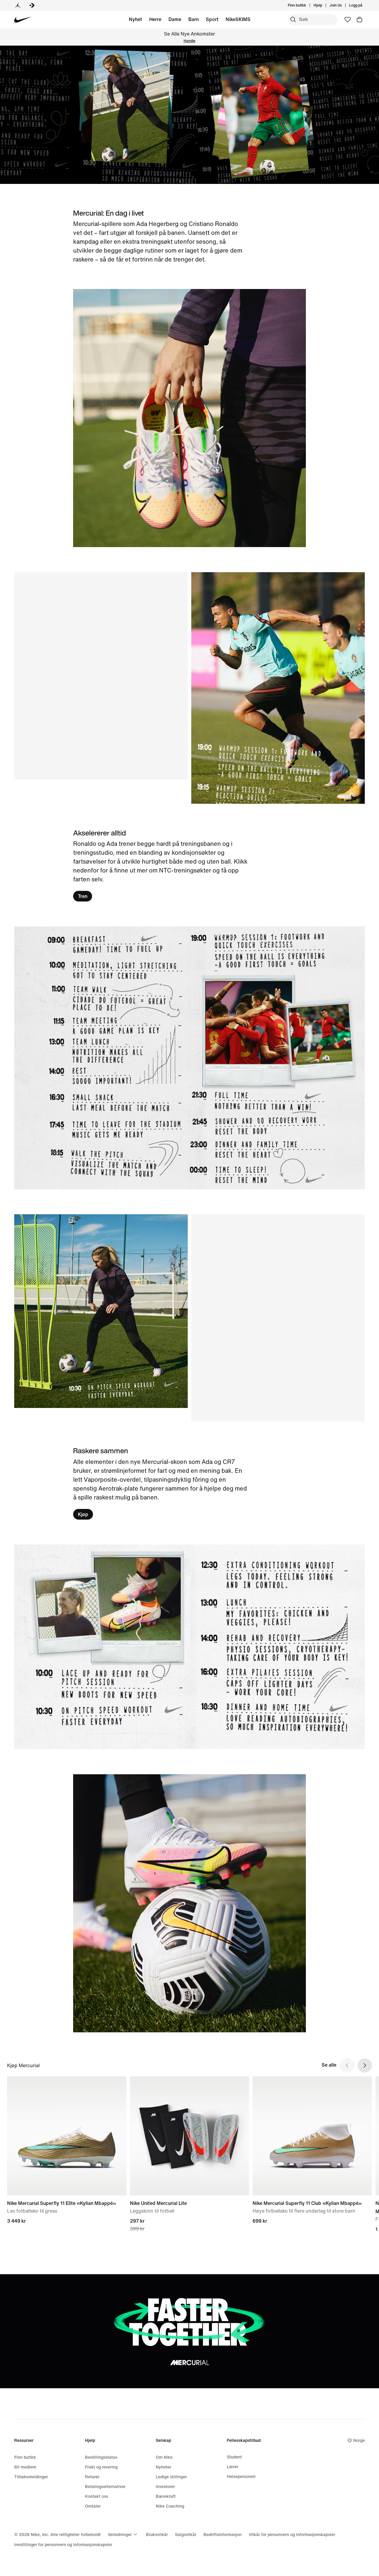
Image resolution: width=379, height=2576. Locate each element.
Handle (189, 41)
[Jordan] (18, 5)
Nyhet (135, 19)
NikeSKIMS (238, 19)
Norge (359, 2440)
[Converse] (32, 5)
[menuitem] (324, 5)
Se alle (329, 2065)
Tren (83, 896)
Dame (175, 19)
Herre (155, 19)
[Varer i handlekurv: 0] (359, 20)
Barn (193, 19)
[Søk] (293, 20)
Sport (212, 19)
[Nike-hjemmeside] (23, 20)
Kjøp (83, 1514)
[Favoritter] (348, 20)
